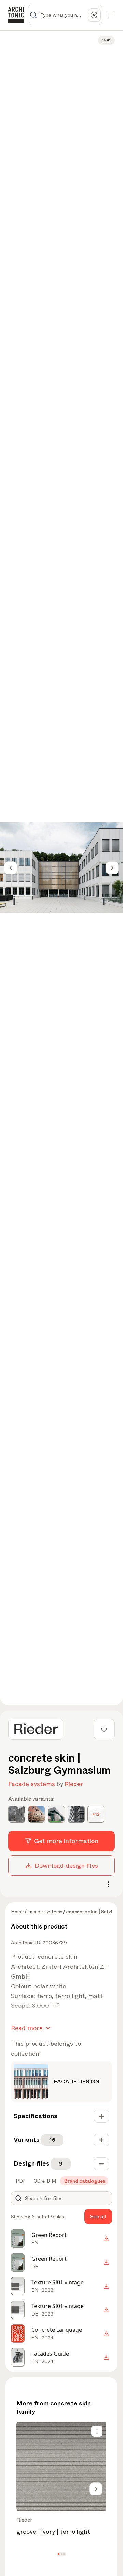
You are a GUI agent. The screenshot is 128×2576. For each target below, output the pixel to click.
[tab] (20, 2181)
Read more (27, 2028)
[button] (59, 2554)
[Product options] (97, 2431)
